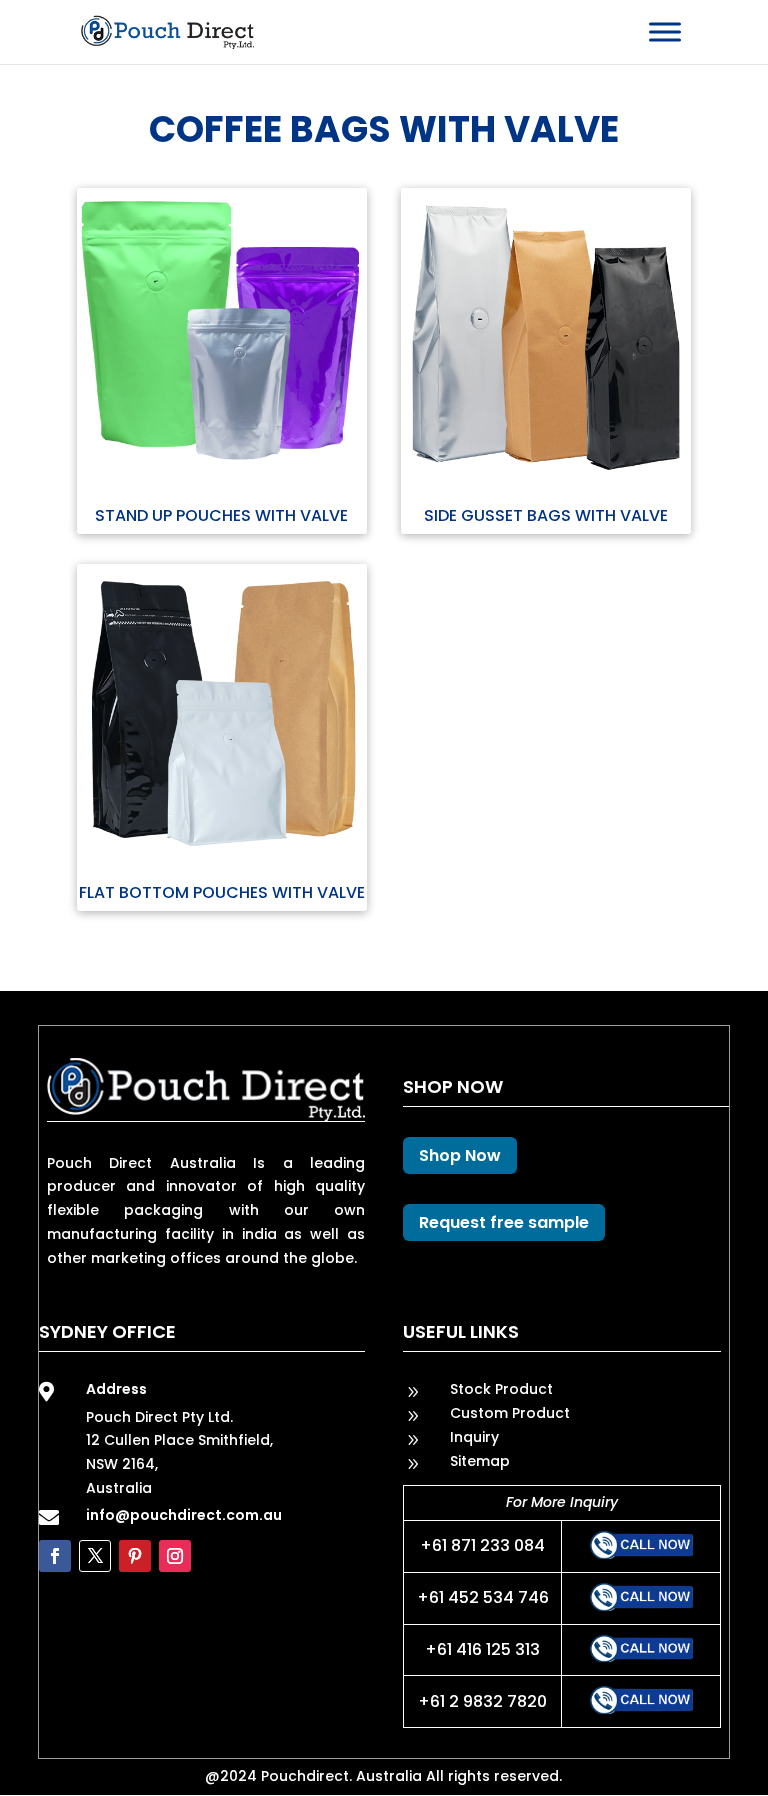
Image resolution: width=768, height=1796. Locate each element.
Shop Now (460, 1155)
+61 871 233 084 (482, 1545)
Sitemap (480, 1461)
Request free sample (504, 1222)
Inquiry (474, 1437)
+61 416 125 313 (482, 1649)
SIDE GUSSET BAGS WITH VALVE (546, 515)
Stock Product (501, 1389)
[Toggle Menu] (665, 31)
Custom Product (510, 1413)
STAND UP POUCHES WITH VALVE (221, 515)
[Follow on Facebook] (55, 1556)
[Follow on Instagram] (175, 1556)
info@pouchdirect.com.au (184, 1515)
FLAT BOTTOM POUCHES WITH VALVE (222, 892)
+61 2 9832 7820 (482, 1701)
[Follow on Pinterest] (135, 1556)
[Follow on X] (95, 1556)
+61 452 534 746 (483, 1597)
